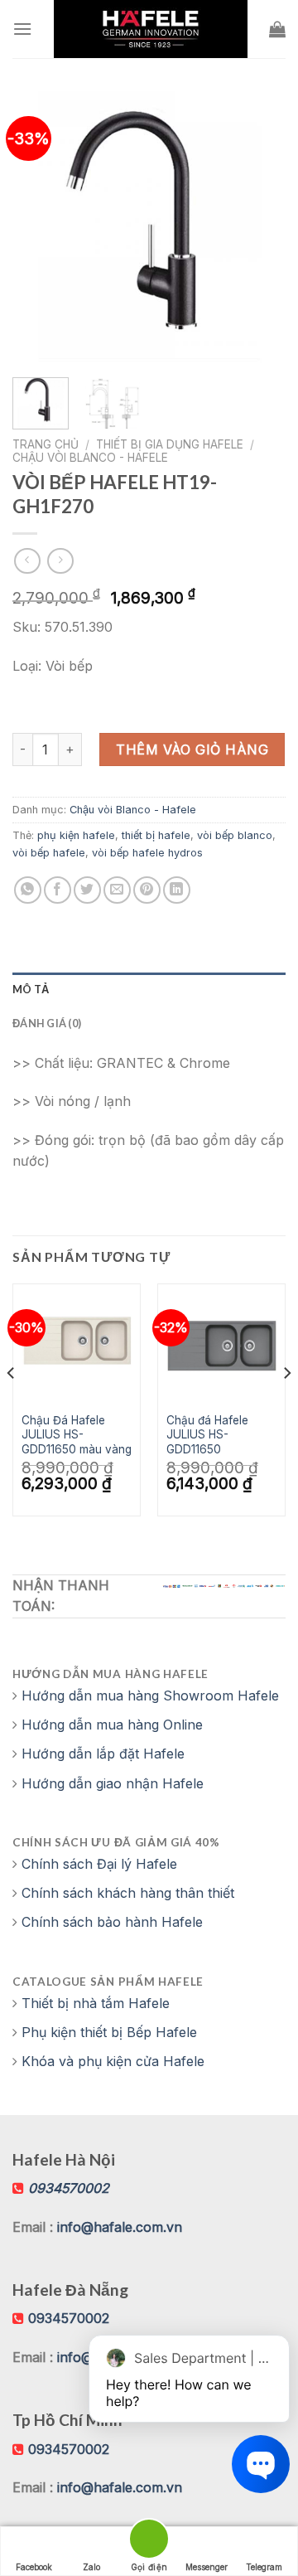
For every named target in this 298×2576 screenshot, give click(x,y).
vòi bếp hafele (49, 853)
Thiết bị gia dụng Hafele (170, 444)
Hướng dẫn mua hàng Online (112, 1725)
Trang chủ (46, 444)
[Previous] (39, 228)
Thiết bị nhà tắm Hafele (96, 2003)
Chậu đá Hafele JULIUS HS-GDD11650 (207, 1435)
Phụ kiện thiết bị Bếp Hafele (109, 2032)
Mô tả (31, 989)
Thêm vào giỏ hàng (192, 750)
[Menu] (22, 29)
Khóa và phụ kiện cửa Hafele (113, 2061)
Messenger (207, 2567)
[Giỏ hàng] (277, 29)
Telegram (264, 2567)
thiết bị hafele (156, 835)
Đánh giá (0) (47, 1023)
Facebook (34, 2567)
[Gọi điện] (149, 2542)
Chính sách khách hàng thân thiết (128, 1893)
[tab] (149, 989)
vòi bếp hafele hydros (147, 853)
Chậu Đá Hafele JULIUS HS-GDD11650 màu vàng (77, 1435)
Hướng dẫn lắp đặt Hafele (103, 1754)
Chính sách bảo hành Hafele (112, 1922)
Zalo (91, 2567)
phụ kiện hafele (76, 835)
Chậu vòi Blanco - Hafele (90, 458)
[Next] (259, 228)
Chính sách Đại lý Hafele (99, 1864)
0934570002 (69, 2318)
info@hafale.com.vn (120, 2227)
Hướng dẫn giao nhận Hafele (113, 1783)
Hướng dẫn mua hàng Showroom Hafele (150, 1696)
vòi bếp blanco (235, 835)
